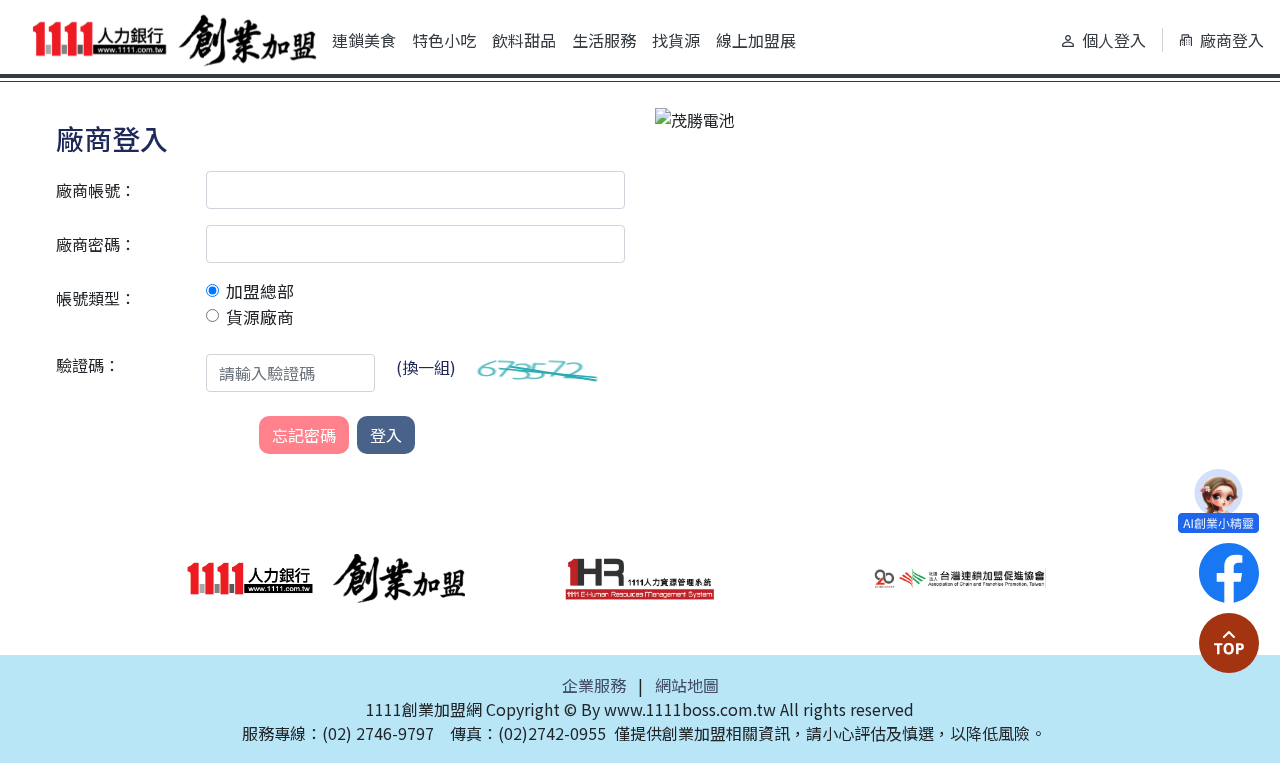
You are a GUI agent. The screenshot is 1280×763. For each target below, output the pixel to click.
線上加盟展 (756, 40)
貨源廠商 (260, 317)
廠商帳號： (96, 190)
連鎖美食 (364, 40)
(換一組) (426, 367)
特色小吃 (444, 40)
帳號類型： (96, 298)
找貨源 (676, 40)
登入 (386, 435)
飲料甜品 (524, 40)
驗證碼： (88, 365)
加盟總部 (260, 291)
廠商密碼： (96, 244)
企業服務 (594, 685)
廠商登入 (1232, 40)
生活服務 (604, 40)
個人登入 (1114, 40)
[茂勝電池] (695, 118)
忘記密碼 (304, 435)
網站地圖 (687, 685)
